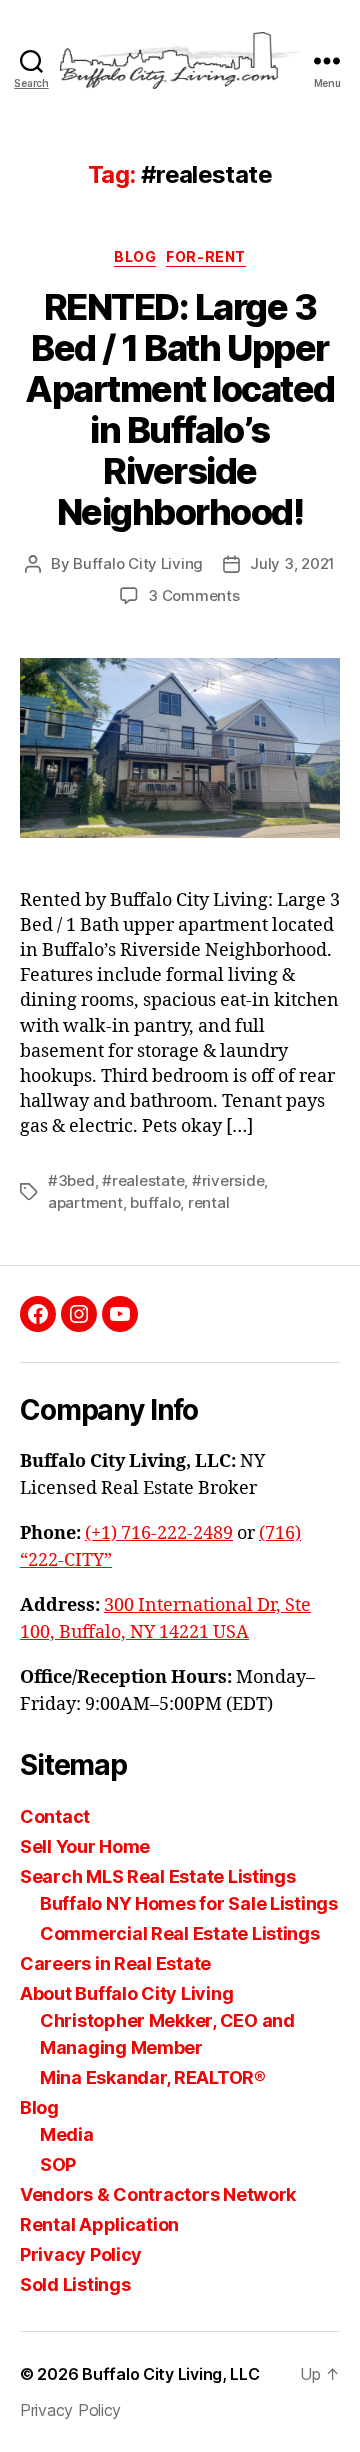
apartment (85, 1202)
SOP (58, 2164)
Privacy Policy (81, 2254)
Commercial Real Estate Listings (180, 1933)
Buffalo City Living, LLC (171, 2374)
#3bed (71, 1180)
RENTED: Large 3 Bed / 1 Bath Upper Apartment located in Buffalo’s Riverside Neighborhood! (180, 409)
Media (67, 2134)
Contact (55, 1816)
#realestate (143, 1180)
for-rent (205, 256)
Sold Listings (75, 2284)
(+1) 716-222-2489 (159, 1533)
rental (208, 1202)
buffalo (155, 1202)
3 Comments (193, 595)
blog (135, 256)
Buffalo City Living (138, 563)
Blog (39, 2107)
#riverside (228, 1180)
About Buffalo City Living (126, 1993)
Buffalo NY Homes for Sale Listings (189, 1903)
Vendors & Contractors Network (158, 2194)
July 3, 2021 (292, 563)
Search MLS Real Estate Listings (158, 1876)
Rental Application (99, 2224)
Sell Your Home (85, 1846)
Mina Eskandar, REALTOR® (153, 2077)
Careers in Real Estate (115, 1963)
